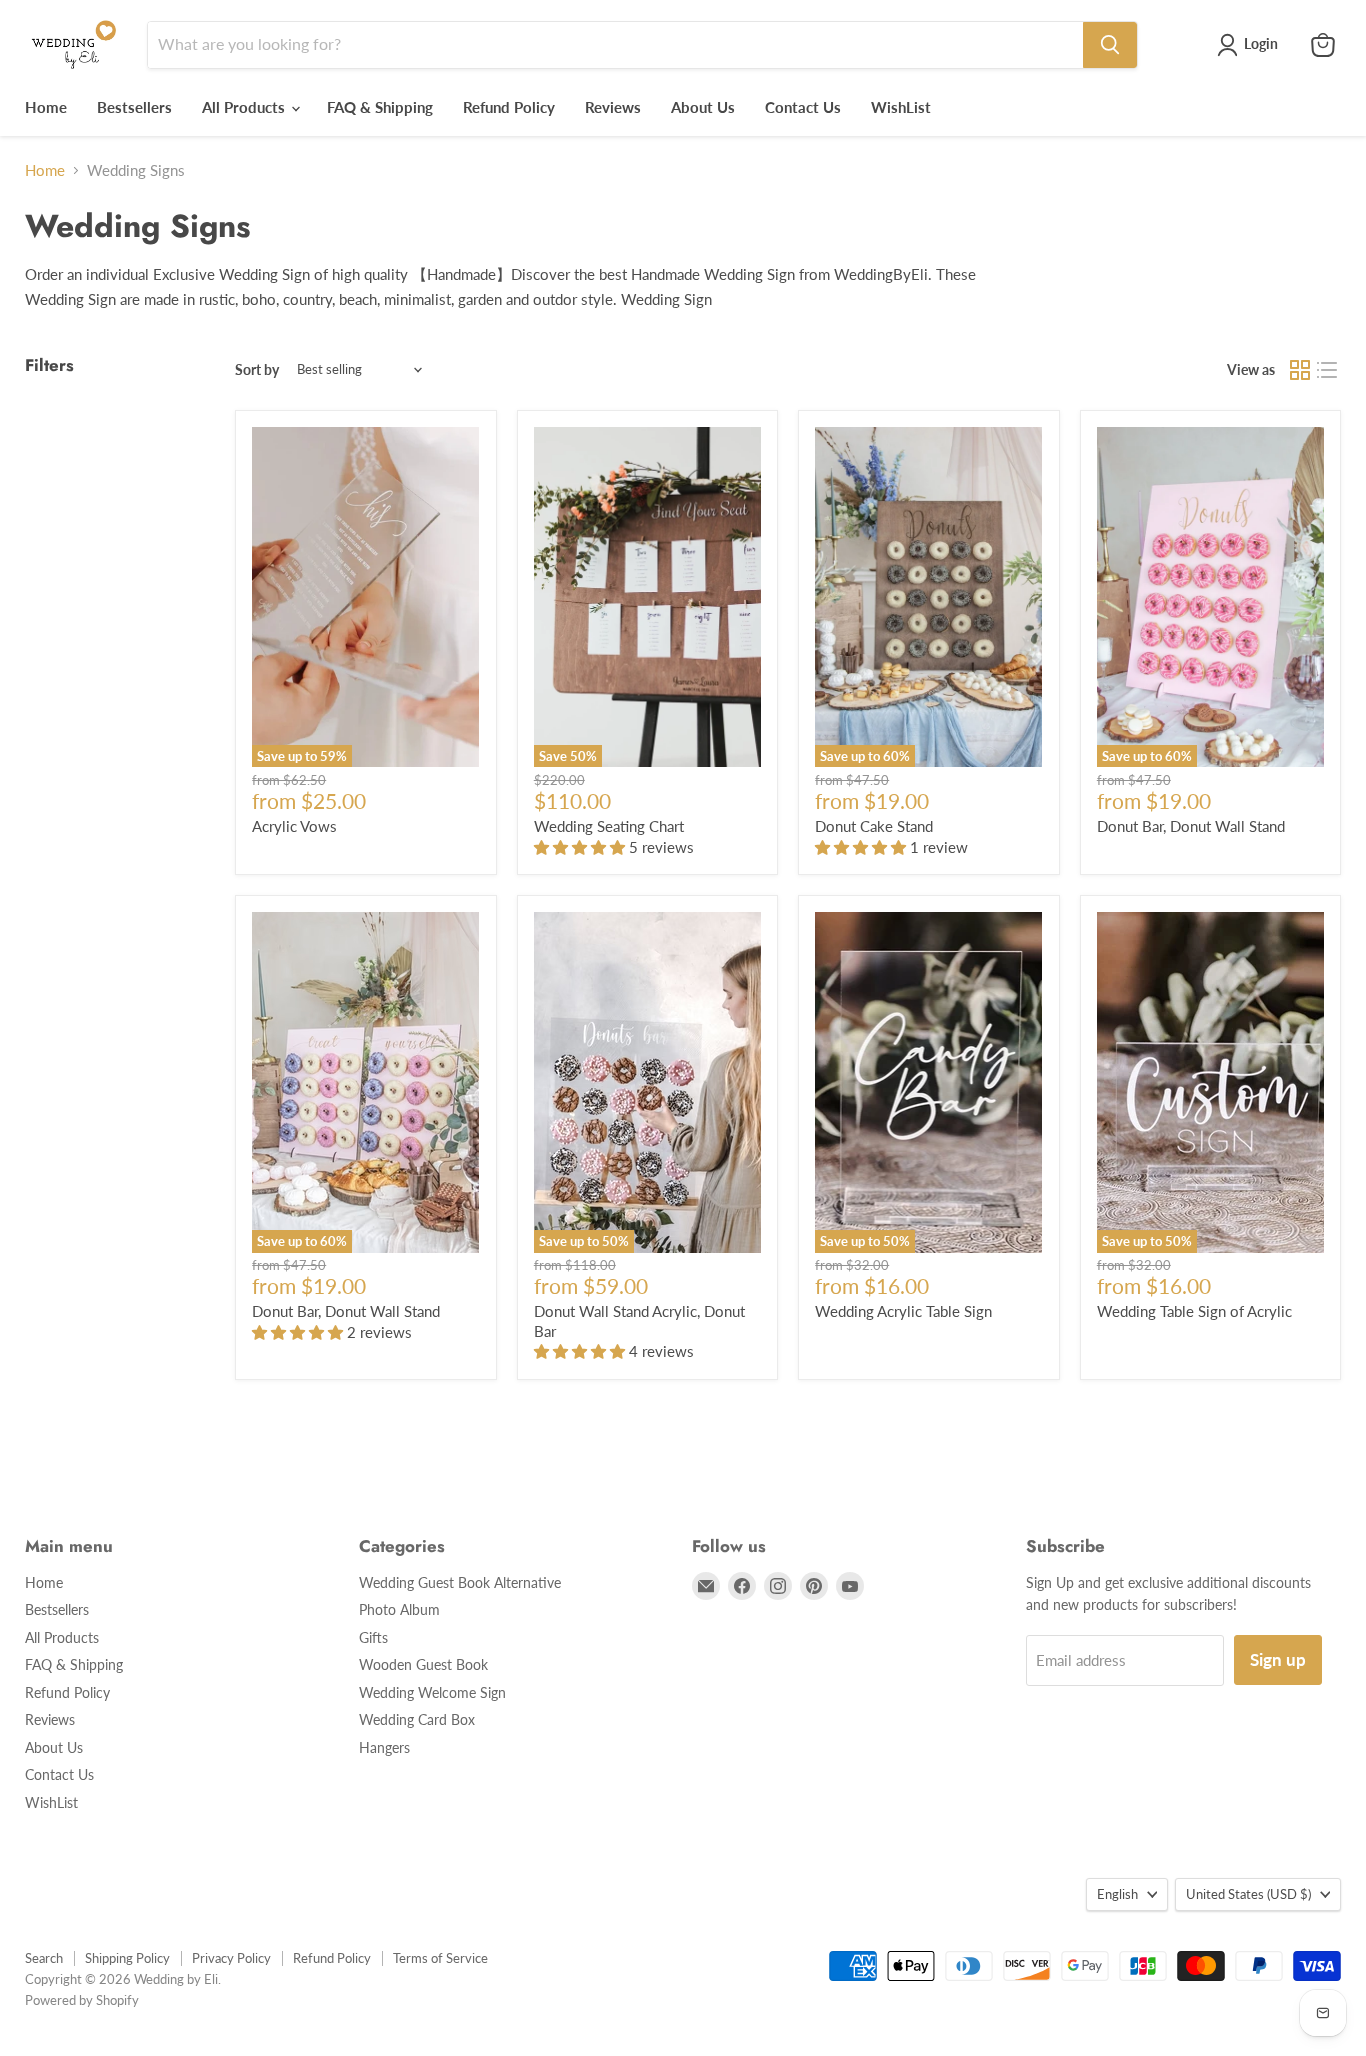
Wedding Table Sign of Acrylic (1194, 1311)
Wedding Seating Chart (609, 826)
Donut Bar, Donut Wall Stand (1191, 826)
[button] (581, 847)
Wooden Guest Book (423, 1664)
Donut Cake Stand (874, 826)
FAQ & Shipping (380, 107)
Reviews (613, 107)
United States (1248, 1894)
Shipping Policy (127, 1958)
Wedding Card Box (417, 1719)
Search (44, 1958)
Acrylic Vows (294, 826)
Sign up (1278, 1659)
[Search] (1110, 45)
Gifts (373, 1637)
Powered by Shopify (82, 2000)
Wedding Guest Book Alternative (460, 1582)
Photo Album (399, 1609)
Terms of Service (440, 1958)
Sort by (257, 370)
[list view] (1328, 370)
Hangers (384, 1747)
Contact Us (803, 107)
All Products (245, 107)
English (1117, 1894)
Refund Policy (509, 107)
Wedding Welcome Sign (432, 1692)
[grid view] (1300, 370)
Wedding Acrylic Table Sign (903, 1311)
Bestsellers (134, 107)
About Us (703, 107)
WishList (901, 107)
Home (46, 107)
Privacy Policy (231, 1958)
